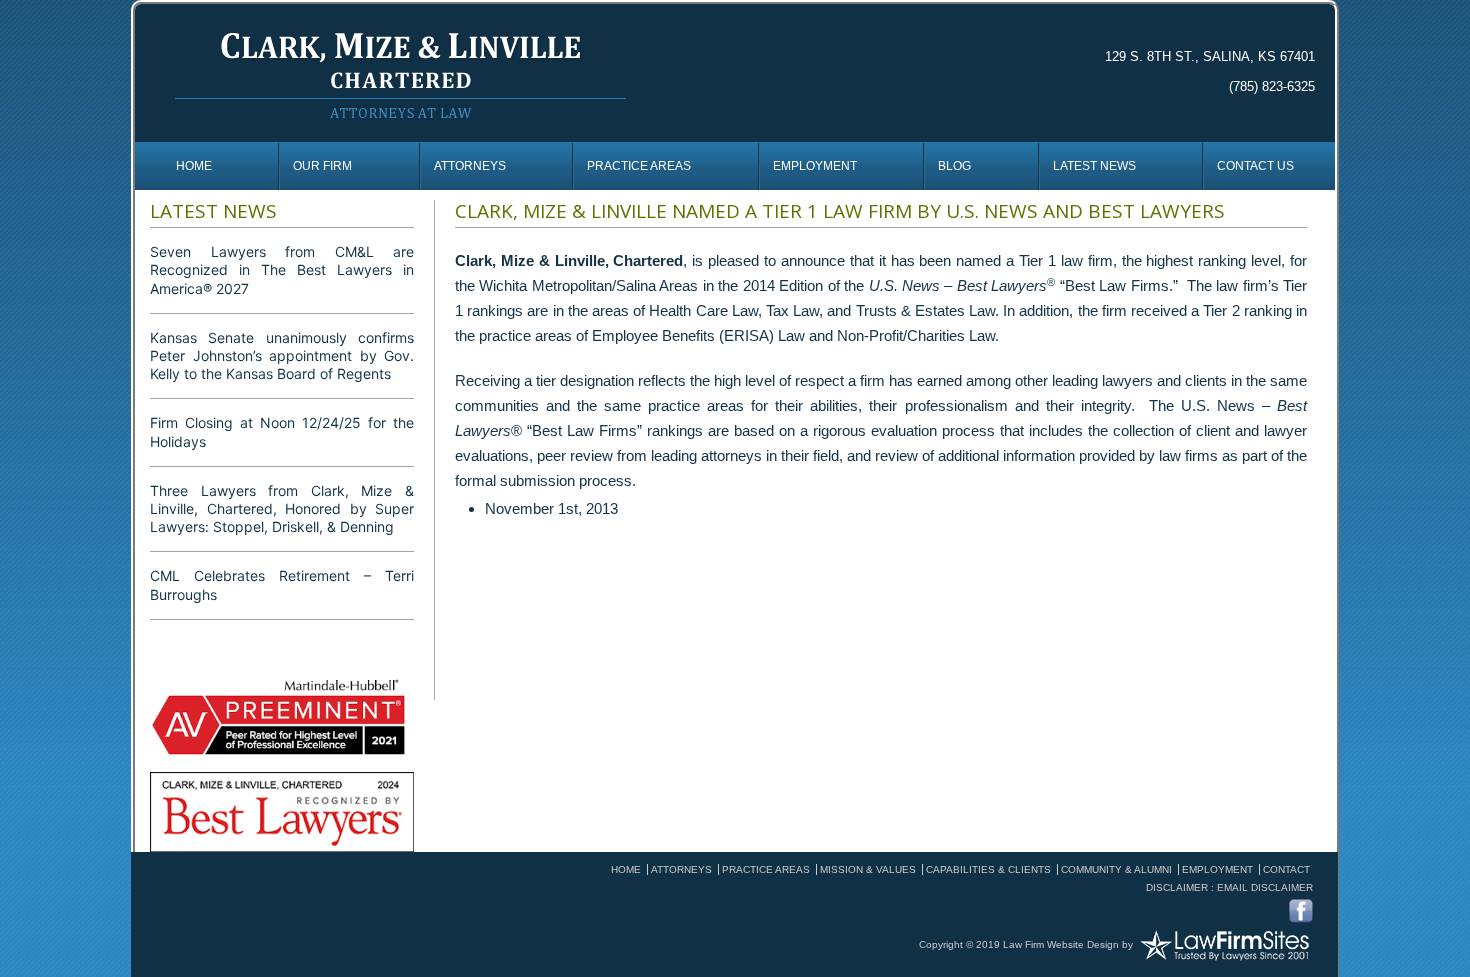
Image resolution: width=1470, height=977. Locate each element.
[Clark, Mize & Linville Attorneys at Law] (400, 72)
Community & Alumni (1116, 869)
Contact (1286, 869)
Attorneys (470, 166)
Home (194, 166)
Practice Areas (639, 166)
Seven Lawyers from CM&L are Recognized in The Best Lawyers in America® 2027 (282, 269)
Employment (815, 166)
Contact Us (1255, 166)
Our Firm (322, 166)
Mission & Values (868, 869)
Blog (954, 166)
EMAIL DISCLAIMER (1265, 887)
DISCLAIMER (1177, 887)
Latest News (1094, 166)
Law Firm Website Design (1061, 943)
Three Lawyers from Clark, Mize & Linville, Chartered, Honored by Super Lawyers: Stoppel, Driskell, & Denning (282, 508)
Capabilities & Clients (988, 869)
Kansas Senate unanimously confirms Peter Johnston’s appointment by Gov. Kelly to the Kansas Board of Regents (282, 355)
